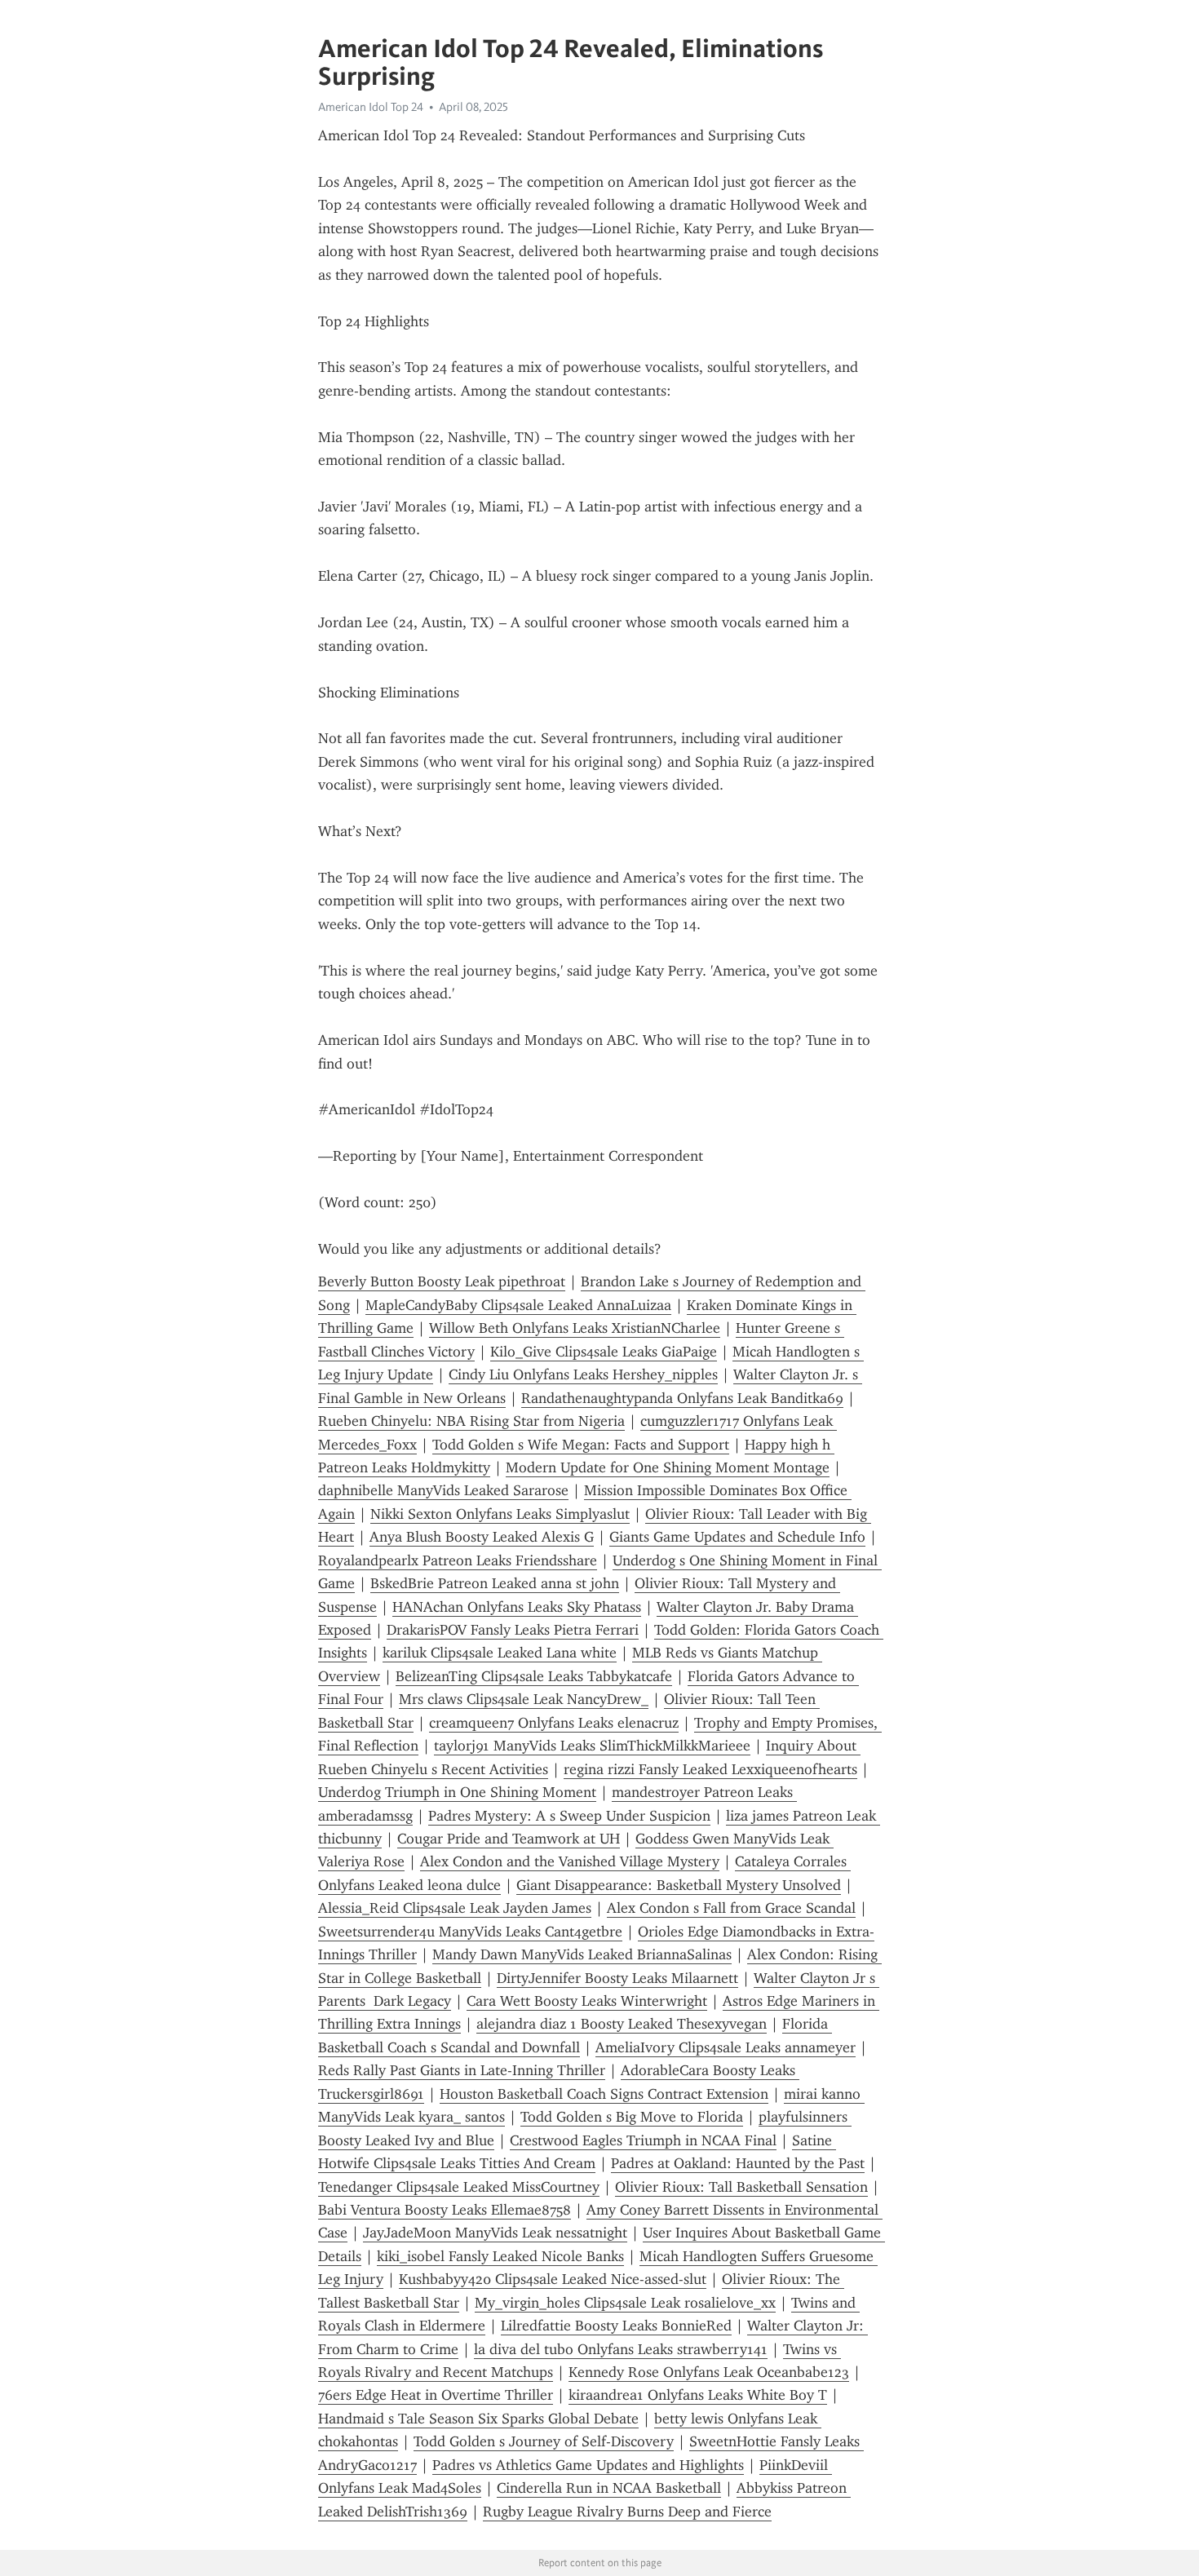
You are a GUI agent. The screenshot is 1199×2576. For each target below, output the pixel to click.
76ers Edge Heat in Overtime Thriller (436, 2395)
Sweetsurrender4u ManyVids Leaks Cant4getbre (470, 1932)
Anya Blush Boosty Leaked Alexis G (482, 1537)
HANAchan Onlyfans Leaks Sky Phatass (517, 1607)
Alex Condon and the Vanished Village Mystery (570, 1861)
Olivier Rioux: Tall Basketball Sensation (741, 2187)
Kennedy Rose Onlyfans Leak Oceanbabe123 (709, 2372)
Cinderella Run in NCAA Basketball (609, 2488)
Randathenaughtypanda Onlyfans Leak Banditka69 (682, 1398)
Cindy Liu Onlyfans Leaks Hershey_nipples (583, 1374)
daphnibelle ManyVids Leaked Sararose (443, 1490)
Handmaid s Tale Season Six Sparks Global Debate (478, 2419)
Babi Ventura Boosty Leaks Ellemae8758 (445, 2210)
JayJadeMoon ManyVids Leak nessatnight (495, 2233)
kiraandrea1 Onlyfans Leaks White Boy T (698, 2395)
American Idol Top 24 (371, 107)
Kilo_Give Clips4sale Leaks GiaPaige (604, 1352)
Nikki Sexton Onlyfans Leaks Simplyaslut (500, 1514)
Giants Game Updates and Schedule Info (737, 1537)
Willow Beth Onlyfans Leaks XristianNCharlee (575, 1328)
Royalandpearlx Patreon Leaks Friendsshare (458, 1560)
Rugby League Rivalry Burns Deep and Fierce (627, 2512)
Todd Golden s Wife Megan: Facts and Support (581, 1445)
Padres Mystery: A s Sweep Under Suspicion (569, 1816)
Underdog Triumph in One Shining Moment (457, 1792)
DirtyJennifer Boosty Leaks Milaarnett (617, 1978)
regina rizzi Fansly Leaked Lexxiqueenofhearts (710, 1769)
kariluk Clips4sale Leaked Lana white (500, 1653)
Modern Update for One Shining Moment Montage (668, 1467)
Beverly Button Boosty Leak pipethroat (442, 1281)
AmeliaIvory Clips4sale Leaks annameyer (726, 2047)
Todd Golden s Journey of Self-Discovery (544, 2441)
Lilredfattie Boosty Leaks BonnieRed (616, 2326)
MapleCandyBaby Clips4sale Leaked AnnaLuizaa (518, 1305)
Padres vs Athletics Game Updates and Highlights (588, 2465)
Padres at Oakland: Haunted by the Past (738, 2163)
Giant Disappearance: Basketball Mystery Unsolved (679, 1885)
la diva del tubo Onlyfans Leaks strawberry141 (621, 2349)
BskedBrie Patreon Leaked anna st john (495, 1583)
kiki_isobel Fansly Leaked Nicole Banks (500, 2256)
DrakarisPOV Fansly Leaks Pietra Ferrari (513, 1630)
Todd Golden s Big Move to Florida (632, 2117)
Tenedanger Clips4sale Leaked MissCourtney (459, 2187)
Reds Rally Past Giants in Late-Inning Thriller (462, 2070)
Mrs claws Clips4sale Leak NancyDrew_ (524, 1699)
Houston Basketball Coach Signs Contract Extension (604, 2094)
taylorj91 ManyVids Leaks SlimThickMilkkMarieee (592, 1746)
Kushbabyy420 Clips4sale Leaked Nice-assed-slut (553, 2279)
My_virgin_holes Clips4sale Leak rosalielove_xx (625, 2303)
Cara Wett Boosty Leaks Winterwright (587, 2001)
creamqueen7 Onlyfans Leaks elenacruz (554, 1723)
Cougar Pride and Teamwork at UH (509, 1839)
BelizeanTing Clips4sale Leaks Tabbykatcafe (534, 1676)
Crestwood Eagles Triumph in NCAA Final (643, 2140)
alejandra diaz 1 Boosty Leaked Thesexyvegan (622, 2024)
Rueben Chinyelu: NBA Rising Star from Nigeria (471, 1421)
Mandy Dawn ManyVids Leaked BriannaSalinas (582, 1954)
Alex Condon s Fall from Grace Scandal (731, 1908)
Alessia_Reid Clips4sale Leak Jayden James (455, 1908)
